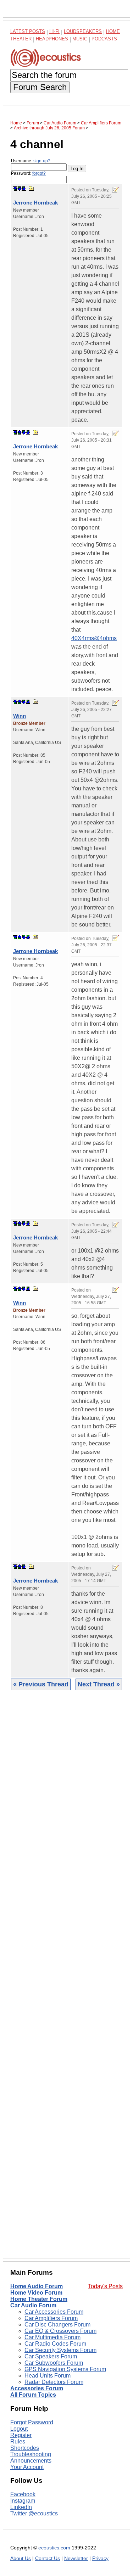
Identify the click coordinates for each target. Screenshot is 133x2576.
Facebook (23, 2494)
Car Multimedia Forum (52, 2337)
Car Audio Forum (33, 2305)
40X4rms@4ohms (94, 638)
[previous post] (20, 432)
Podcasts (104, 39)
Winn (20, 716)
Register (21, 2435)
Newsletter (76, 2558)
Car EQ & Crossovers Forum (60, 2331)
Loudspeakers (83, 31)
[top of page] (15, 189)
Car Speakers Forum (51, 2356)
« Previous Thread (41, 1684)
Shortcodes (25, 2448)
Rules (18, 2441)
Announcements (31, 2461)
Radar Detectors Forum (54, 2382)
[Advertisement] (66, 1980)
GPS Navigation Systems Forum (65, 2369)
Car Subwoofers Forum (54, 2363)
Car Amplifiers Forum (51, 2318)
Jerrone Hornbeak (35, 203)
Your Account (27, 2467)
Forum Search (40, 87)
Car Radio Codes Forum (55, 2344)
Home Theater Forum (39, 2299)
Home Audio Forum (37, 2286)
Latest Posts (28, 31)
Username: (31, 161)
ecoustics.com (54, 2548)
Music (80, 39)
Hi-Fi (54, 31)
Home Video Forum (36, 2293)
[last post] (24, 189)
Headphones (52, 39)
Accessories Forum (37, 2388)
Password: (28, 173)
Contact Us (48, 2558)
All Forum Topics (33, 2395)
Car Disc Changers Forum (57, 2325)
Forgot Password (32, 2422)
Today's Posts (105, 2286)
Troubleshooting (31, 2454)
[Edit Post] (116, 190)
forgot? (39, 173)
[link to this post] (32, 188)
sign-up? (42, 161)
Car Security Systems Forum (60, 2350)
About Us (21, 2558)
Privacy (100, 2558)
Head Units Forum (48, 2376)
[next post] (20, 189)
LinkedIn (21, 2507)
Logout (19, 2429)
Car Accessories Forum (54, 2312)
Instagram (23, 2501)
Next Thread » (99, 1684)
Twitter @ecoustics (34, 2513)
